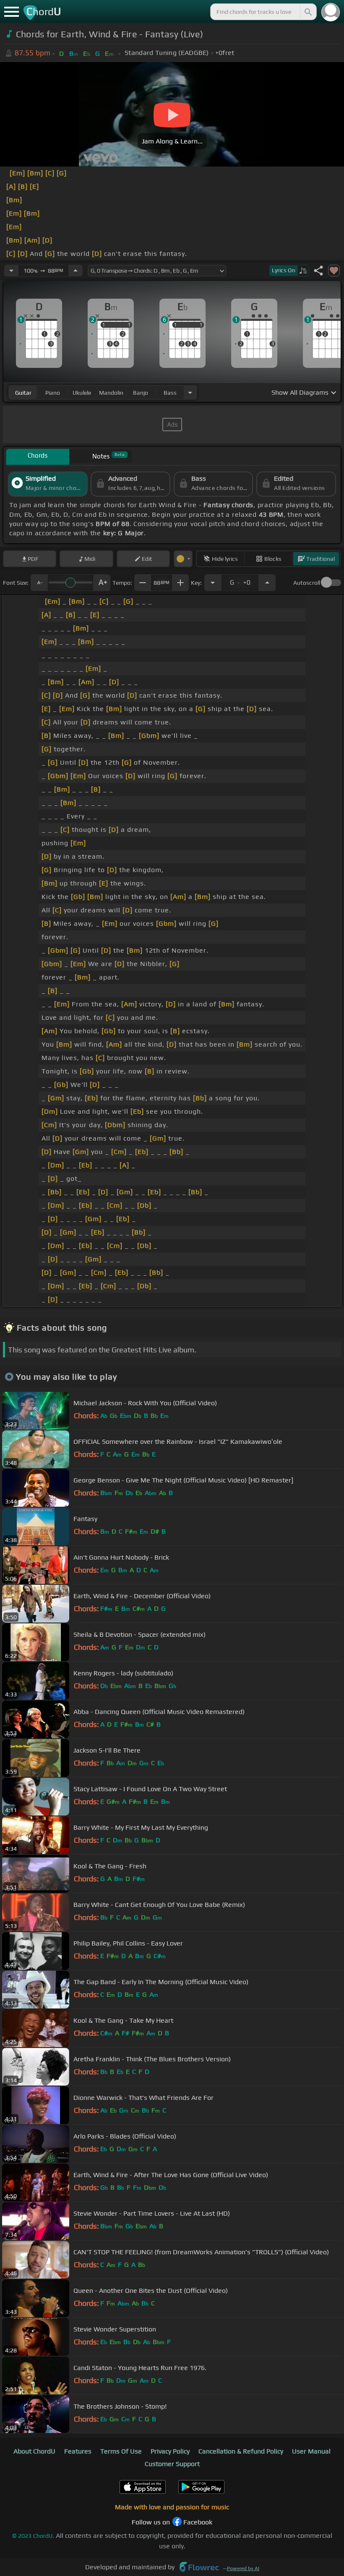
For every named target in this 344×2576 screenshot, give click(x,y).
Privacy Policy (170, 2451)
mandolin (111, 393)
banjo (141, 393)
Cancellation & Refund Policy (241, 2451)
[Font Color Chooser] (183, 559)
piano (53, 393)
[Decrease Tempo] (11, 271)
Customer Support (172, 2464)
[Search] (308, 12)
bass (170, 393)
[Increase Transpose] (267, 583)
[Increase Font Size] (102, 583)
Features (78, 2451)
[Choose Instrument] (190, 392)
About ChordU (34, 2451)
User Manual (311, 2451)
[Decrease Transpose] (213, 583)
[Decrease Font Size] (39, 583)
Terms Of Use (121, 2451)
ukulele (82, 393)
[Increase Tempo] (76, 271)
